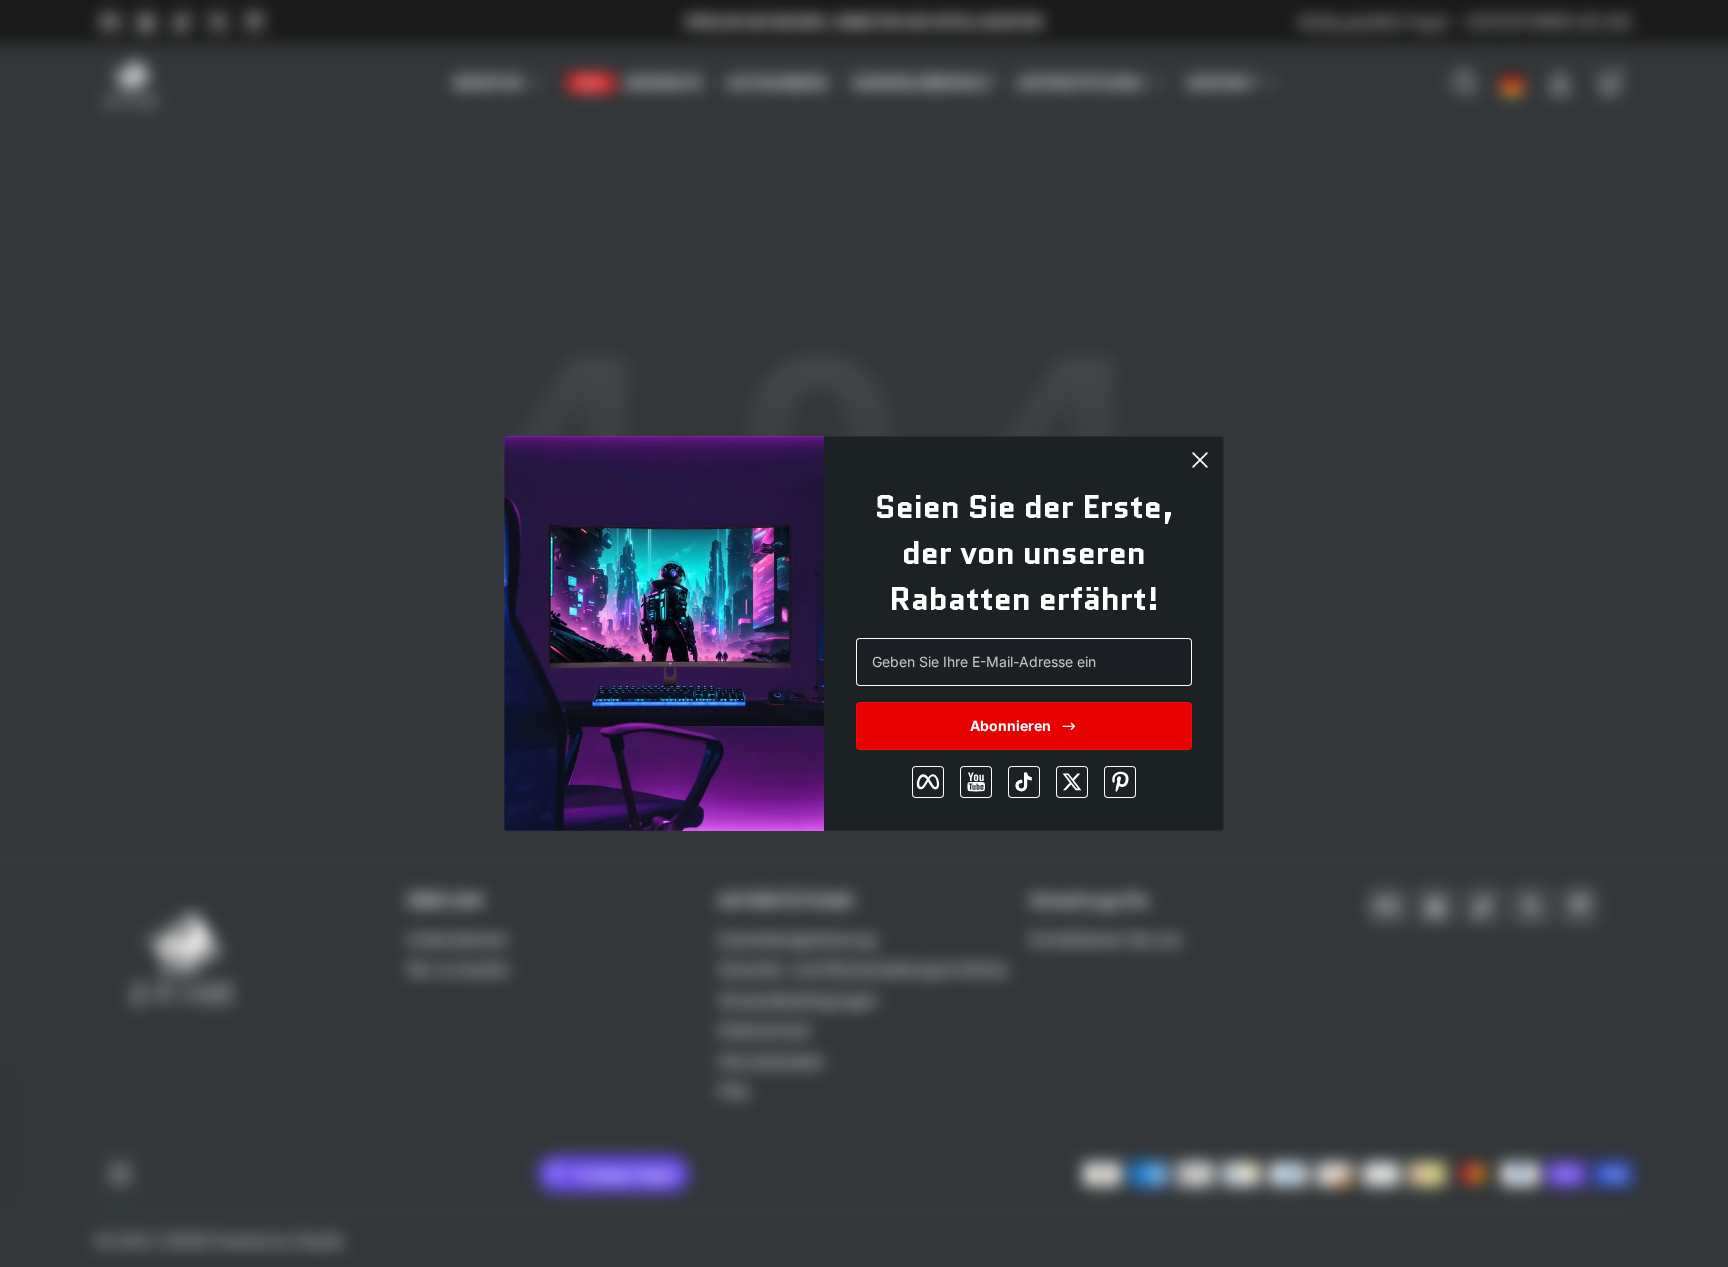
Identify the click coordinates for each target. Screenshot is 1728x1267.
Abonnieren (1010, 725)
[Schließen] (1200, 460)
